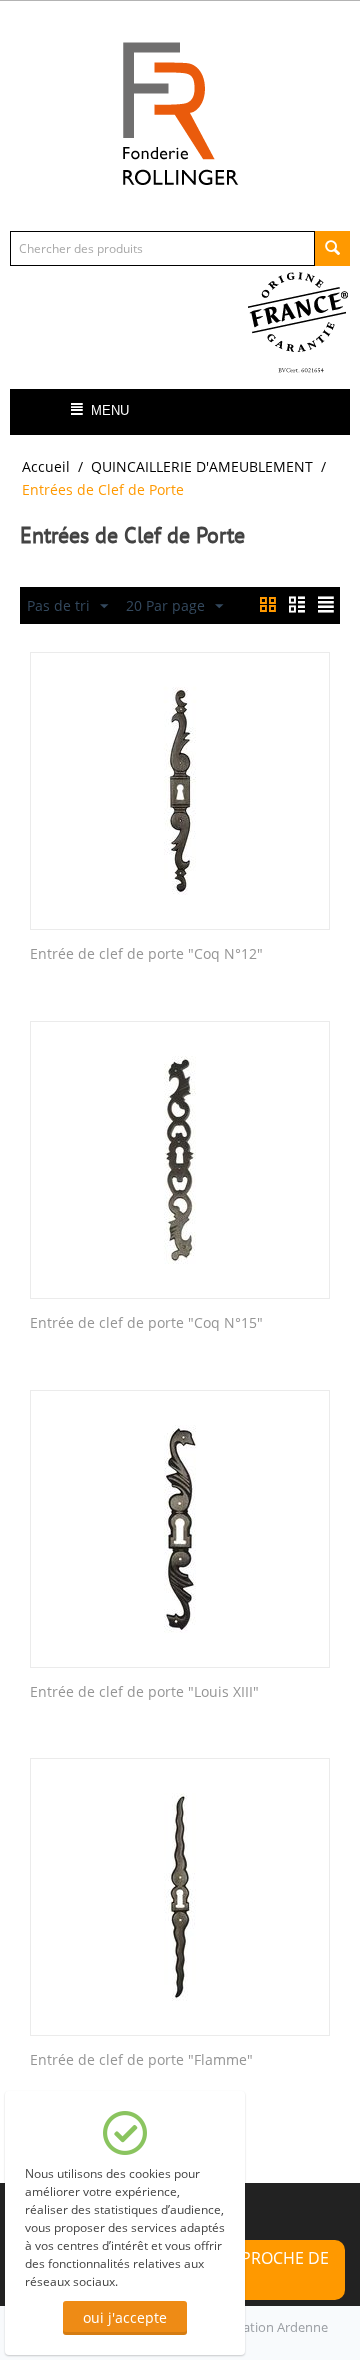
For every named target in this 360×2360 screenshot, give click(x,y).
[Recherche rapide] (332, 248)
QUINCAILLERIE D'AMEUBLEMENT (202, 466)
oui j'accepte (125, 2317)
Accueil (46, 466)
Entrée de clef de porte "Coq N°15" (146, 1323)
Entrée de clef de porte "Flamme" (141, 2060)
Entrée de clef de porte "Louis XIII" (144, 1692)
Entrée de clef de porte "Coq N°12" (146, 954)
